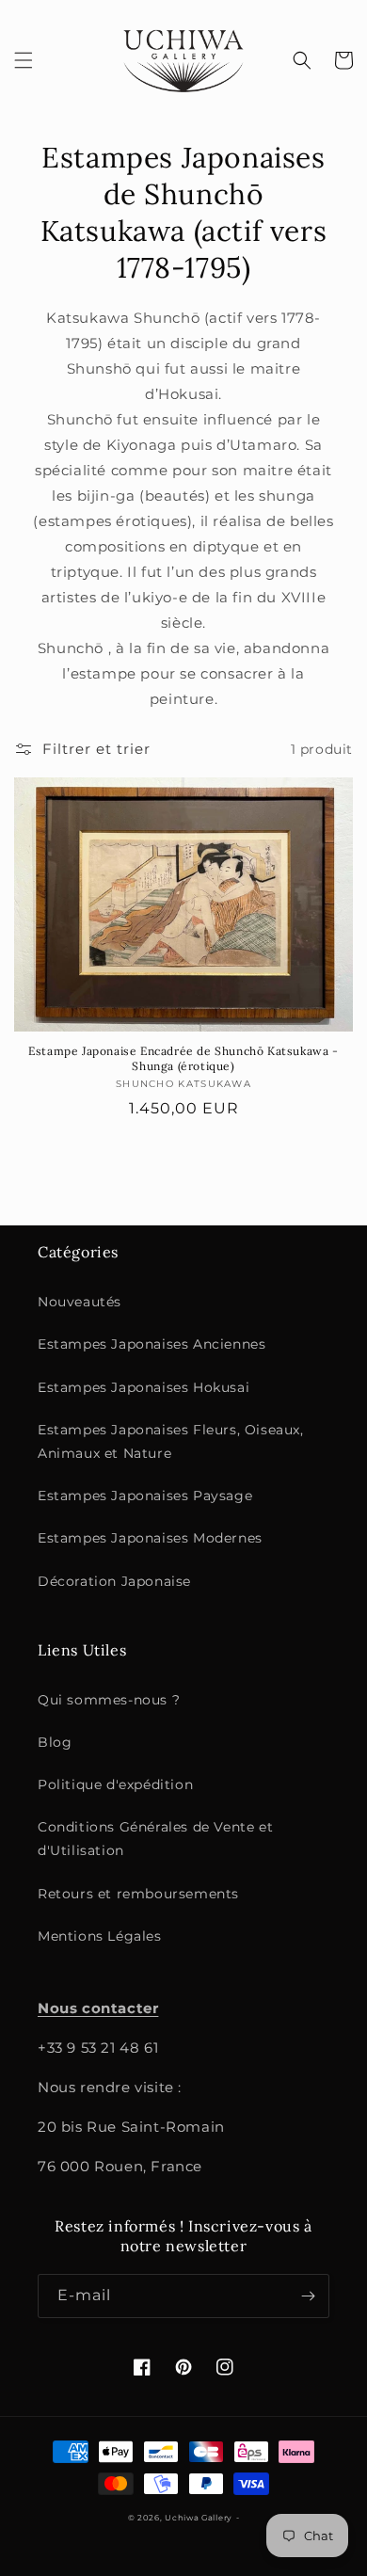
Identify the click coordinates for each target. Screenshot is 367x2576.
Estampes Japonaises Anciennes (152, 1344)
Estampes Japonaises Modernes (150, 1538)
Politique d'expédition (115, 1784)
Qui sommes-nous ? (109, 1700)
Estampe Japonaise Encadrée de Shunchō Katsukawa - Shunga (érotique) (183, 1058)
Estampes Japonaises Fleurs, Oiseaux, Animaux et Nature (171, 1441)
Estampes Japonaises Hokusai (144, 1387)
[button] (24, 60)
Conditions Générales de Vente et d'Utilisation (155, 1839)
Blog (55, 1742)
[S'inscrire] (308, 2296)
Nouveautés (80, 1302)
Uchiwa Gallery (199, 2518)
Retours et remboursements (138, 1894)
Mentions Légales (100, 1936)
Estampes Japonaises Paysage (145, 1496)
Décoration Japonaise (114, 1581)
